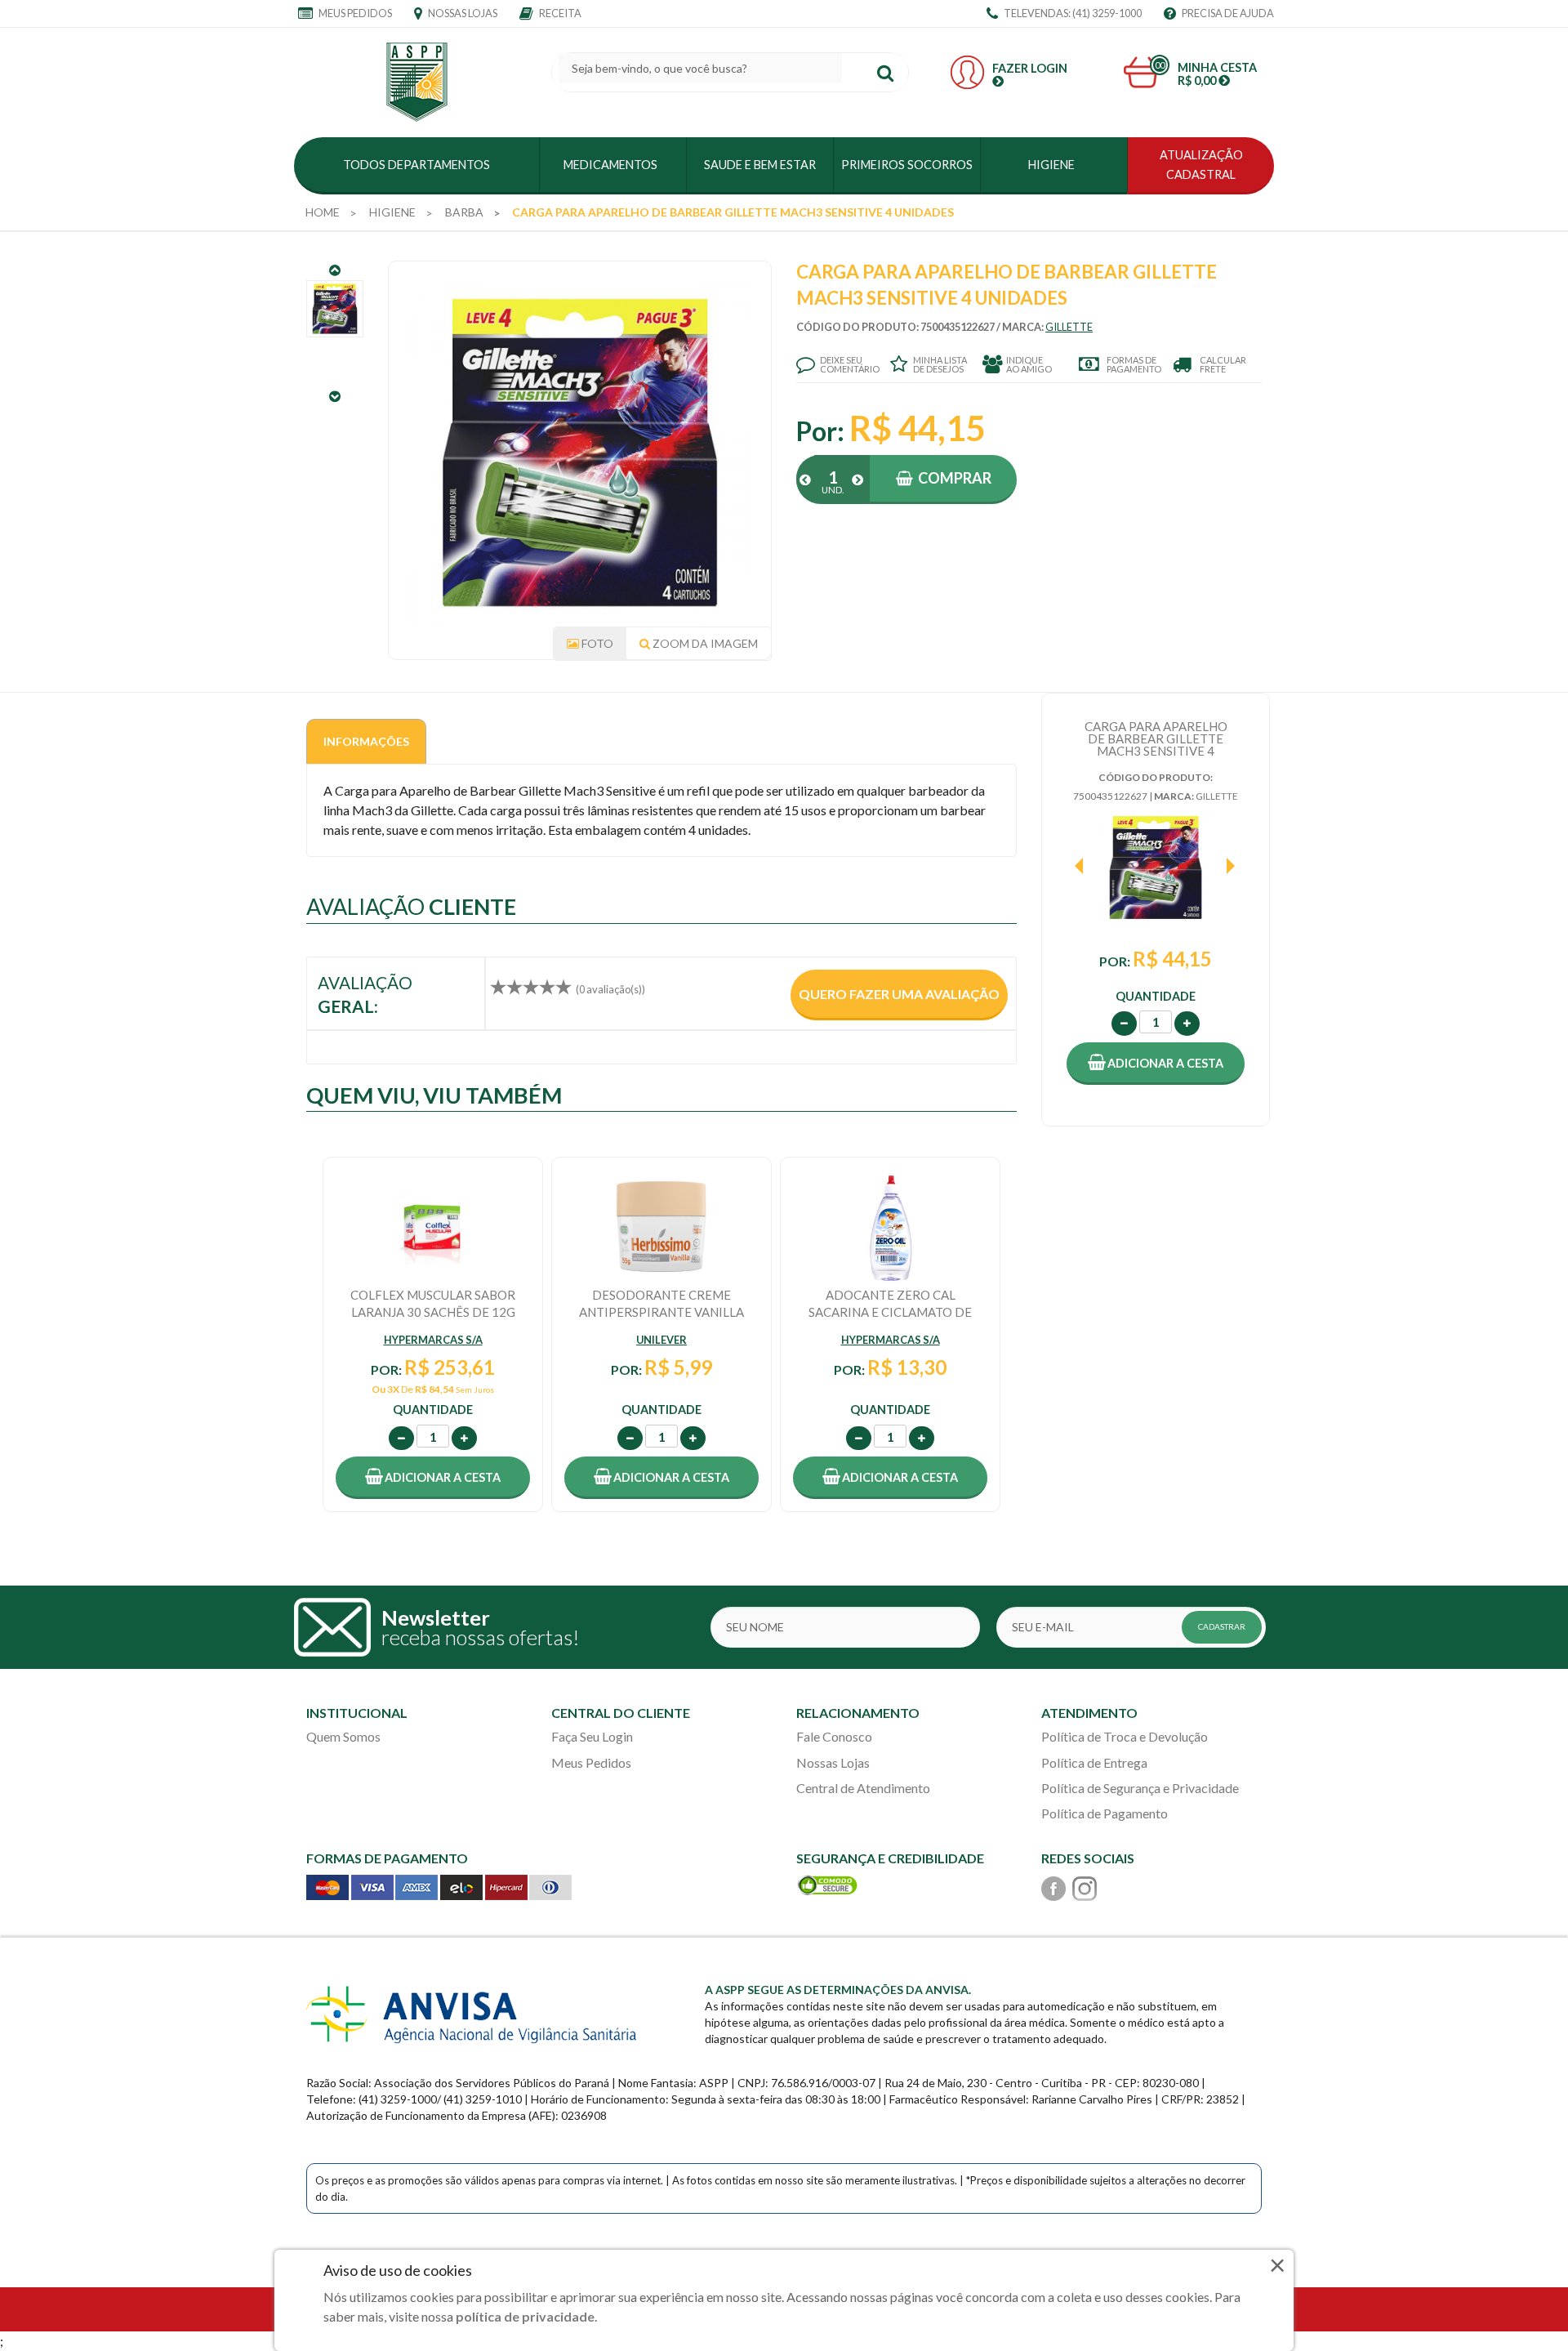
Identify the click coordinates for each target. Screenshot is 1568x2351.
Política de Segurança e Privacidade (1140, 1788)
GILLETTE (1069, 327)
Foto (596, 643)
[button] (1156, 1064)
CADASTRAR (1222, 1626)
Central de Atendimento (863, 1788)
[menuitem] (323, 212)
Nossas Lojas (462, 13)
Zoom (704, 643)
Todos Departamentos (416, 165)
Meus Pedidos (354, 13)
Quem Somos (343, 1736)
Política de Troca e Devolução (1125, 1736)
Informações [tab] (366, 741)
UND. (833, 490)
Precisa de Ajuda (1227, 13)
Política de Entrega (1094, 1762)
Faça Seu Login (592, 1736)
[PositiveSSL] (827, 1883)
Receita (559, 13)
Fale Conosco (834, 1736)
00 (1160, 65)
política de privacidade (525, 2316)
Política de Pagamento (1105, 1813)
